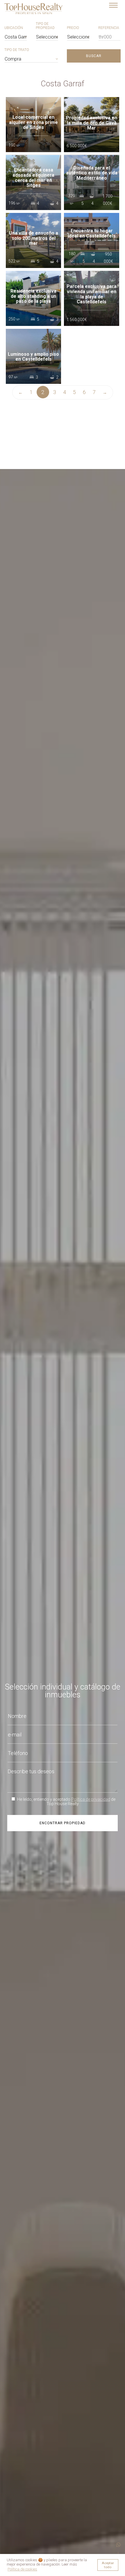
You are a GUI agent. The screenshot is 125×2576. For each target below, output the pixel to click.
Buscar (94, 56)
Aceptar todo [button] (108, 2565)
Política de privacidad (91, 1799)
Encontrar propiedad (63, 1823)
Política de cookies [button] (22, 2569)
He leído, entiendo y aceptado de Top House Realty (66, 1801)
